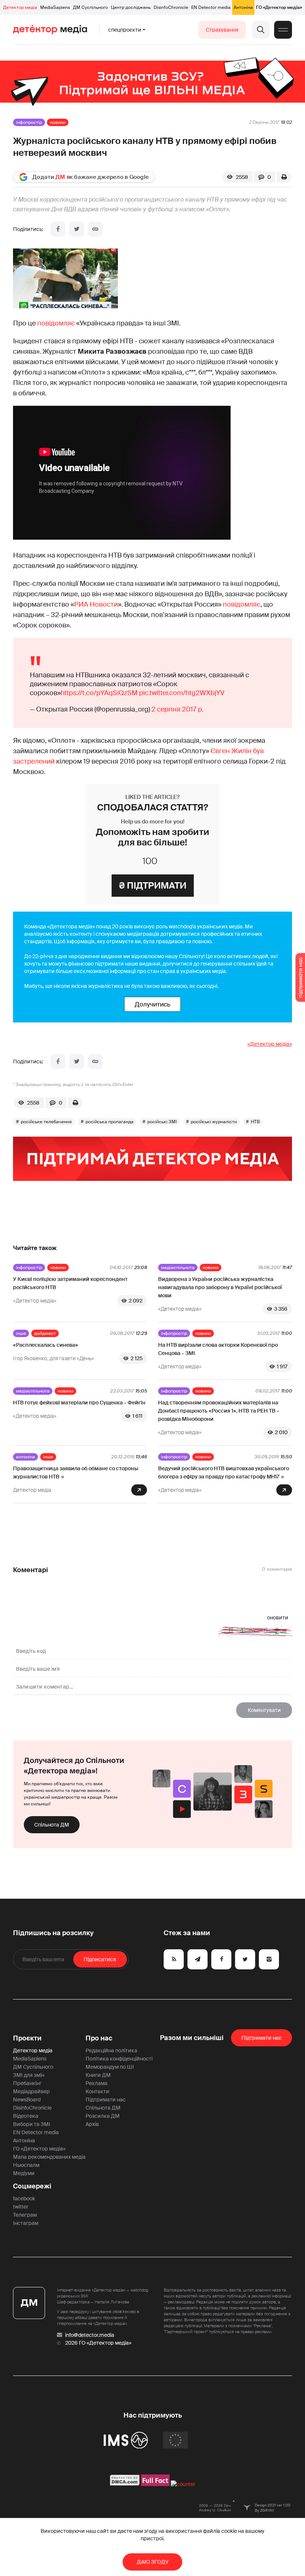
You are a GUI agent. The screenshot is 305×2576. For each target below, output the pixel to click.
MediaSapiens (55, 7)
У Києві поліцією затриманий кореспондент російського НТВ (70, 1283)
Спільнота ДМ (52, 1825)
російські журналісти (214, 1122)
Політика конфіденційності (119, 2059)
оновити (278, 1618)
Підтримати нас (106, 2100)
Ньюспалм (26, 2165)
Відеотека (26, 2116)
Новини (58, 122)
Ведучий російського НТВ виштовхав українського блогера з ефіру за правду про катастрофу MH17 (224, 1472)
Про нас (99, 2038)
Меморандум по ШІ (110, 2067)
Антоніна (243, 7)
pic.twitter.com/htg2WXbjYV (182, 693)
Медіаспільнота (178, 1268)
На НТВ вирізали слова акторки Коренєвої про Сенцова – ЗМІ (218, 1349)
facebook (24, 2198)
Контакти (97, 2091)
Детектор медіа (20, 7)
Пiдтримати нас (261, 2038)
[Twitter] (77, 229)
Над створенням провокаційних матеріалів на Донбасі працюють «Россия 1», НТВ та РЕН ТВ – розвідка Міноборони (219, 1411)
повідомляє (56, 323)
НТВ (255, 1122)
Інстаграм (26, 2223)
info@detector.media (90, 2335)
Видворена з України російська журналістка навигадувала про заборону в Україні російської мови (220, 1287)
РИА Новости (96, 604)
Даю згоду (153, 2562)
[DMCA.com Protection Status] (125, 2484)
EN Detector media (211, 7)
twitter (21, 2207)
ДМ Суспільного (90, 7)
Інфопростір (29, 122)
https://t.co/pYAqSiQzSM (99, 693)
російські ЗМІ (162, 1122)
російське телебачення (46, 1122)
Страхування (222, 30)
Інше (21, 1333)
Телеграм (25, 2215)
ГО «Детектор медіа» (279, 7)
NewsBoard (27, 2100)
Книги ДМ (98, 2075)
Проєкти (27, 2038)
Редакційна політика (111, 2050)
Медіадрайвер (31, 2091)
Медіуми (24, 2173)
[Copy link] (95, 229)
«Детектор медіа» (270, 1044)
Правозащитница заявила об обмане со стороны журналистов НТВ (76, 1472)
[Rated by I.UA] (183, 2484)
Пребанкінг (27, 2083)
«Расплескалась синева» (46, 1345)
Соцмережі (32, 2186)
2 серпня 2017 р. (177, 709)
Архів (92, 2124)
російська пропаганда (110, 1122)
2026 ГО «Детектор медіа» (98, 2343)
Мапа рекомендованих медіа (49, 2157)
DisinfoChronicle (171, 7)
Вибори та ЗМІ (32, 2124)
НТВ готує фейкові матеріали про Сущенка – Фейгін (79, 1403)
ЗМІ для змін (29, 2075)
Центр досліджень (131, 7)
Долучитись (152, 1004)
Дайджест (45, 1333)
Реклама (97, 2083)
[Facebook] (58, 229)
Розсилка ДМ (103, 2116)
